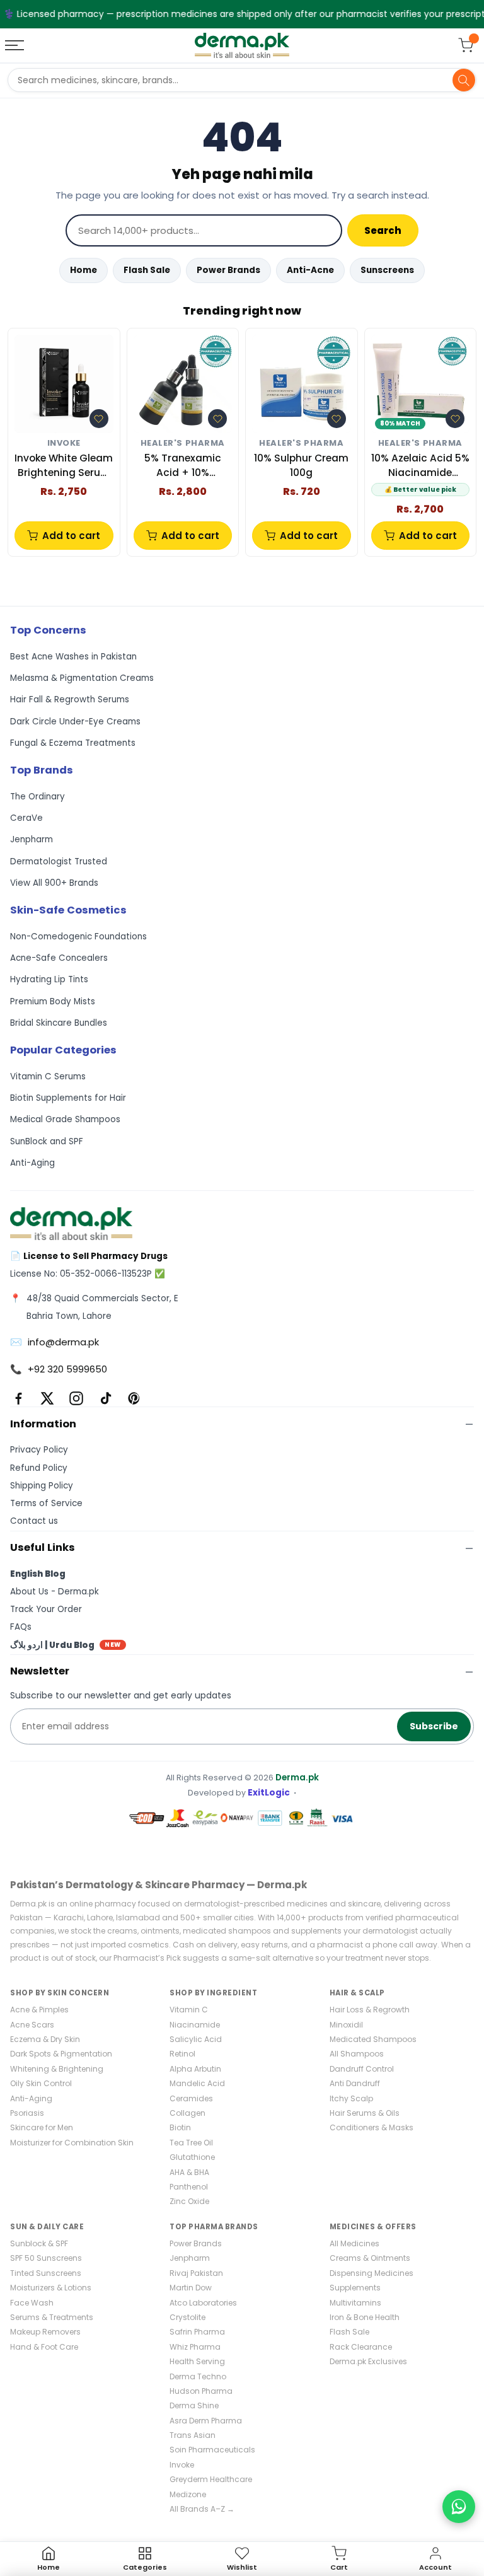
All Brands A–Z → (202, 2509)
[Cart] (466, 45)
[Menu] (16, 45)
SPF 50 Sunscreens (46, 2258)
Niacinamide (195, 2025)
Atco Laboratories (203, 2303)
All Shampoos (357, 2054)
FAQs (21, 1627)
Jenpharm (32, 839)
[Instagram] (76, 1398)
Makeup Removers (45, 2332)
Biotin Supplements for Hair (68, 1098)
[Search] (464, 80)
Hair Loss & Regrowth (370, 2010)
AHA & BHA (189, 2172)
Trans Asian (193, 2435)
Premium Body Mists (53, 1001)
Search (383, 230)
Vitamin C (189, 2010)
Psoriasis (27, 2113)
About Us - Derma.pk (55, 1592)
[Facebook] (18, 1398)
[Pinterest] (134, 1398)
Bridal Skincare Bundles (59, 1023)
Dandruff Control (362, 2069)
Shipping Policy (42, 1486)
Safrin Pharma (197, 2332)
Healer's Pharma (183, 444)
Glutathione (192, 2157)
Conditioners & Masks (372, 2127)
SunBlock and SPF (47, 1141)
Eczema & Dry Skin (45, 2039)
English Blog (38, 1574)
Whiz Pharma (195, 2347)
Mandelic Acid (197, 2083)
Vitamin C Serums (48, 1076)
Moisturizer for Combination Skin (72, 2143)
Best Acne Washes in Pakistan (73, 657)
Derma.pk (297, 1778)
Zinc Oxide (189, 2201)
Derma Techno (198, 2376)
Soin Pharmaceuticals (212, 2450)
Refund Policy (39, 1468)
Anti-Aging (32, 1163)
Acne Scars (32, 2025)
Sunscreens (387, 270)
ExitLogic (269, 1793)
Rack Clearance (361, 2347)
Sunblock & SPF (39, 2243)
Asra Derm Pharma (206, 2421)
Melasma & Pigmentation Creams (82, 678)
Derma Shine (194, 2405)
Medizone (188, 2494)
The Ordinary (37, 797)
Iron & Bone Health (365, 2317)
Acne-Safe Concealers (59, 958)
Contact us (34, 1521)
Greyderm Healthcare (211, 2479)
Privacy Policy (39, 1450)
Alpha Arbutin (195, 2069)
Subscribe (434, 1726)
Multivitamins (355, 2303)
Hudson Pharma (201, 2391)
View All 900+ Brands (54, 883)
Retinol (182, 2054)
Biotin (180, 2127)
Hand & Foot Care (44, 2347)
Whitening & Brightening (57, 2069)
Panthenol (189, 2187)
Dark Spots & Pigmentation (61, 2054)
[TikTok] (105, 1398)
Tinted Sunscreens (46, 2273)
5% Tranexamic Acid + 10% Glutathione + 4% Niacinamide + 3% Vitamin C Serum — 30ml (183, 466)
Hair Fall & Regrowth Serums (70, 699)
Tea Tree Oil (191, 2143)
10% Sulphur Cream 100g (301, 465)
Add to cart (71, 536)
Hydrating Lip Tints (49, 979)
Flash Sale (147, 270)
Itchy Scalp (351, 2098)
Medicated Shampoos (373, 2039)
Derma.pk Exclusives (368, 2361)
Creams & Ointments (370, 2258)
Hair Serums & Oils (365, 2113)
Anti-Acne (310, 270)
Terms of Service (46, 1503)
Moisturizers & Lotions (51, 2288)
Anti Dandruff (355, 2083)
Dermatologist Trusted (59, 862)
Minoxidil (346, 2025)
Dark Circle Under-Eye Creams (75, 722)
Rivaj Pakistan (196, 2273)
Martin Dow (191, 2288)
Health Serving (197, 2361)
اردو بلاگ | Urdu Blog (66, 1645)
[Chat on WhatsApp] (459, 2507)
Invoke (64, 444)
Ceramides (191, 2098)
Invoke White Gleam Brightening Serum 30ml (64, 466)
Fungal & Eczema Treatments (73, 743)
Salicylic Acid (196, 2039)
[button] (99, 419)
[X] (47, 1398)
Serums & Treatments (52, 2317)
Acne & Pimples (39, 2010)
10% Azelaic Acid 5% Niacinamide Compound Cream (420, 466)
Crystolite (187, 2317)
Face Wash (32, 2303)
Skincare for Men (42, 2127)
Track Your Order (46, 1609)
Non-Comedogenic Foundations (78, 937)
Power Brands (228, 270)
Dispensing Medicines (372, 2273)
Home (84, 270)
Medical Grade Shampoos (65, 1119)
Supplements (355, 2288)
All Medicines (354, 2243)
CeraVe (26, 818)
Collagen (187, 2113)
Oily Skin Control (41, 2083)
